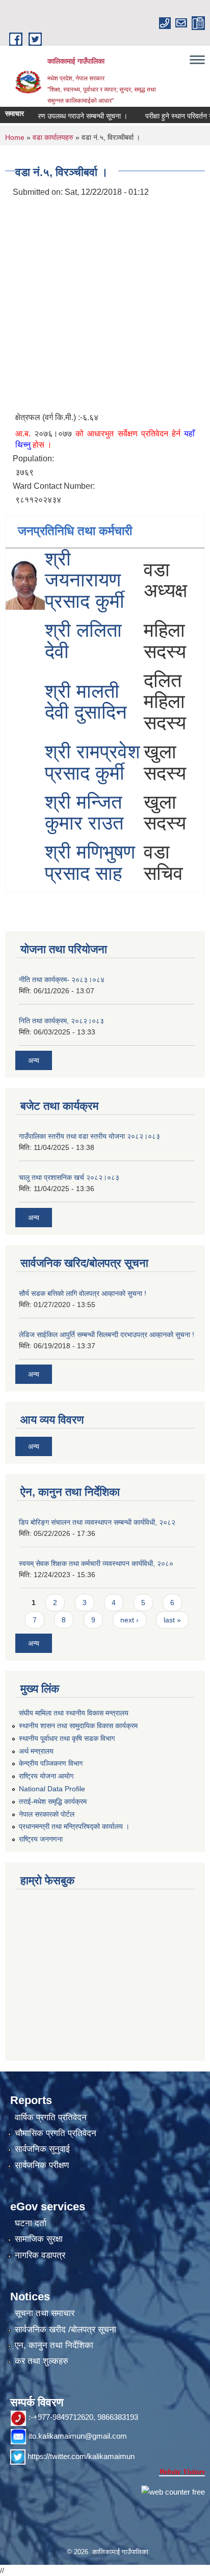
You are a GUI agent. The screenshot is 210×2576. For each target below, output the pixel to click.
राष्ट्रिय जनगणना (41, 1839)
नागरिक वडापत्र (40, 2255)
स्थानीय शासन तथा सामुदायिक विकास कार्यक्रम (78, 1726)
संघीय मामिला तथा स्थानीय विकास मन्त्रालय (74, 1713)
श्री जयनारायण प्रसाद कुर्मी (85, 580)
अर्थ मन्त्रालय (36, 1751)
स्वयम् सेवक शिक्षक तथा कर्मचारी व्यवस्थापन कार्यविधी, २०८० (96, 1563)
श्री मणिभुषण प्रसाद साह (90, 863)
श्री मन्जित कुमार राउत (84, 813)
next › (129, 1620)
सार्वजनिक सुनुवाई (42, 2149)
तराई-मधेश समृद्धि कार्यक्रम (53, 1801)
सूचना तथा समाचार (45, 2313)
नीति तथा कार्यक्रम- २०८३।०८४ (62, 980)
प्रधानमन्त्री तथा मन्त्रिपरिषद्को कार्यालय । (74, 1826)
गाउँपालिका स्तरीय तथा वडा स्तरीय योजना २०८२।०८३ (89, 1136)
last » (172, 1620)
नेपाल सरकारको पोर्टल (47, 1814)
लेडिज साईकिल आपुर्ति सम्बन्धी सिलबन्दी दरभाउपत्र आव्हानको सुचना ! (107, 1335)
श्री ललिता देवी (83, 641)
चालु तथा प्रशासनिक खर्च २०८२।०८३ (69, 1177)
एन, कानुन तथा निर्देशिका (54, 2345)
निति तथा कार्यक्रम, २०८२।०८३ (61, 1021)
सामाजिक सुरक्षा (39, 2239)
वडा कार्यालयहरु (53, 137)
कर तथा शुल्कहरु (42, 2361)
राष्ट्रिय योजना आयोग (46, 1776)
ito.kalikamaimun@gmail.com (78, 2436)
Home (15, 137)
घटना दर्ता (31, 2223)
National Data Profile (52, 1789)
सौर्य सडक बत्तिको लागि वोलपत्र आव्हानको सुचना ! (83, 1293)
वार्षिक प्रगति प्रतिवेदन (51, 2118)
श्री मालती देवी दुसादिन (86, 702)
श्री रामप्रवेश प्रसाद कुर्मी (93, 762)
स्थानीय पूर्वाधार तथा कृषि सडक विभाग (67, 1738)
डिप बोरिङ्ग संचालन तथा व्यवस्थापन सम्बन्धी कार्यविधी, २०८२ (97, 1522)
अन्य (34, 1060)
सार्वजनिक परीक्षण (42, 2165)
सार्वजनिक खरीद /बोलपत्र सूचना (65, 2330)
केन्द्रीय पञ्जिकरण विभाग (51, 1763)
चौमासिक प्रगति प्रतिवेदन (56, 2133)
